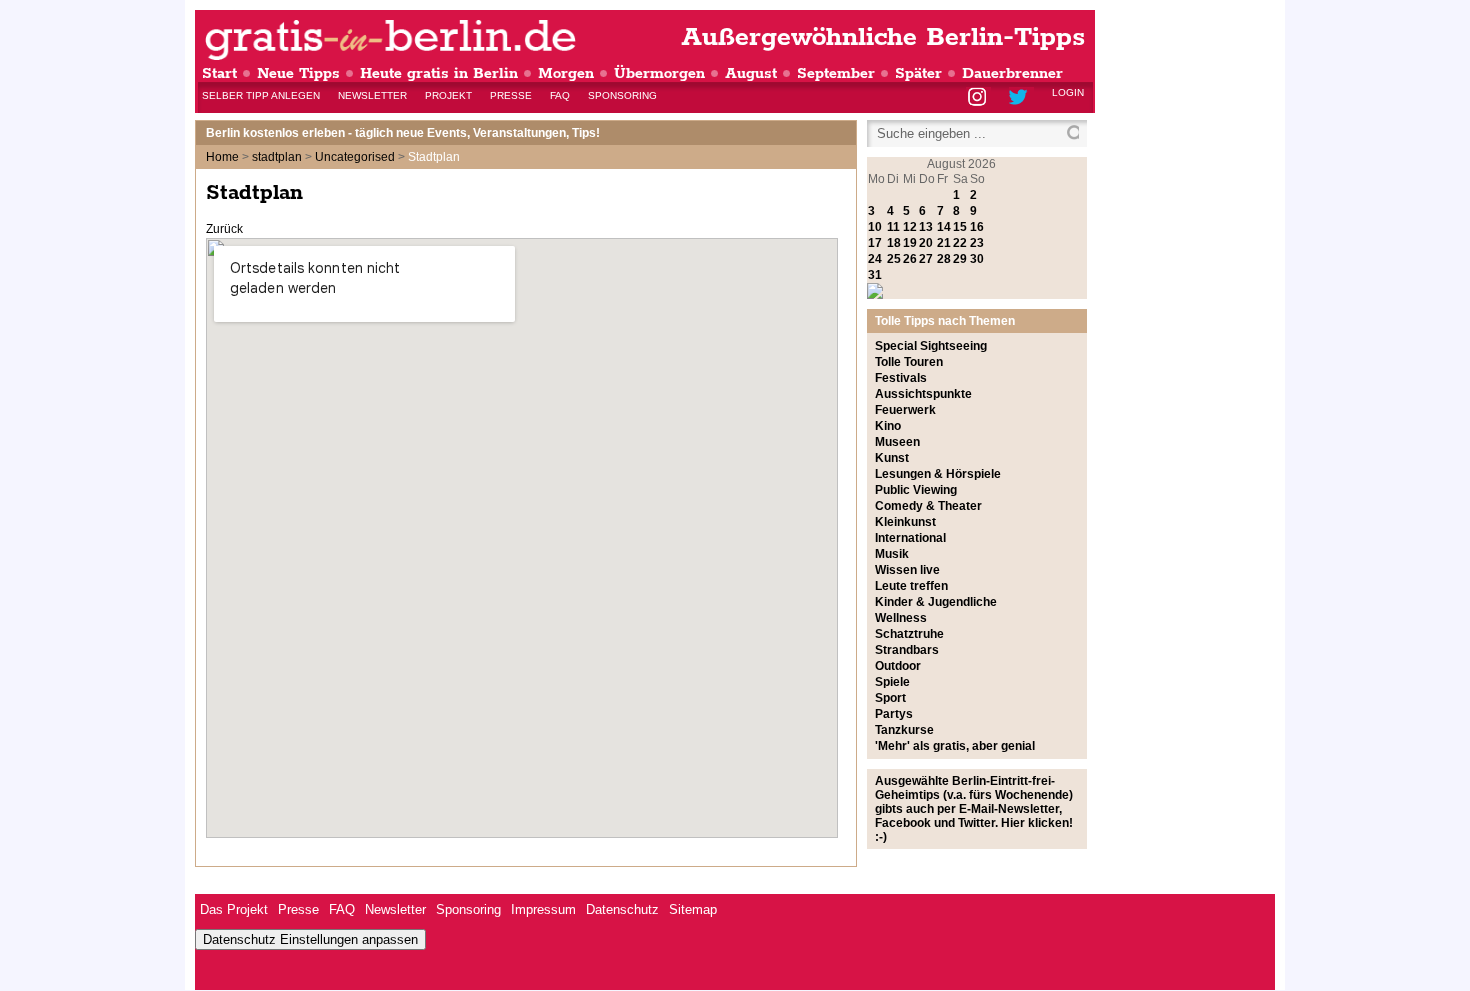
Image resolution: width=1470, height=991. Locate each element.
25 (894, 259)
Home (222, 157)
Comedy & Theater (928, 506)
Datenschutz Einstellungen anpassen (310, 939)
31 (875, 275)
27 (926, 259)
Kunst (892, 458)
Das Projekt (234, 909)
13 (926, 227)
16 (977, 227)
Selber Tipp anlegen (261, 95)
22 (960, 243)
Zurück (224, 229)
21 (944, 243)
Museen (897, 442)
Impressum (543, 909)
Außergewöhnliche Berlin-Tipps (883, 37)
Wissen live (907, 570)
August (751, 73)
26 (910, 259)
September (836, 73)
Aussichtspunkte (923, 394)
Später (918, 73)
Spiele (892, 682)
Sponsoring (622, 95)
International (910, 538)
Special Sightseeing (931, 346)
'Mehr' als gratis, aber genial (955, 746)
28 (944, 259)
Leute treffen (911, 586)
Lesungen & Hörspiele (938, 474)
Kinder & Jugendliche (936, 602)
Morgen (566, 73)
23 (977, 243)
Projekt (448, 95)
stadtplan (277, 157)
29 (960, 259)
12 (910, 227)
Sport (890, 698)
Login (1068, 92)
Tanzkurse (904, 730)
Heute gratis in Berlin (439, 73)
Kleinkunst (905, 522)
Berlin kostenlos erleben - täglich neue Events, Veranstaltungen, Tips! (403, 133)
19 (910, 243)
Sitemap (693, 909)
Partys (894, 714)
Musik (892, 554)
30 (977, 259)
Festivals (901, 378)
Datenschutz (622, 909)
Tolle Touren (909, 362)
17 (875, 243)
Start (219, 73)
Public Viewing (916, 490)
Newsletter (372, 95)
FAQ (560, 95)
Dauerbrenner (1012, 73)
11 (893, 227)
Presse (511, 95)
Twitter (1021, 98)
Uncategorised (355, 157)
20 (926, 243)
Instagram (978, 98)
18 (894, 243)
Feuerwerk (905, 410)
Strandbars (907, 650)
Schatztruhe (909, 634)
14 (944, 227)
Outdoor (898, 666)
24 (875, 259)
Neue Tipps (298, 73)
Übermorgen (659, 73)
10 (875, 227)
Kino (888, 426)
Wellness (901, 618)
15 (960, 227)
